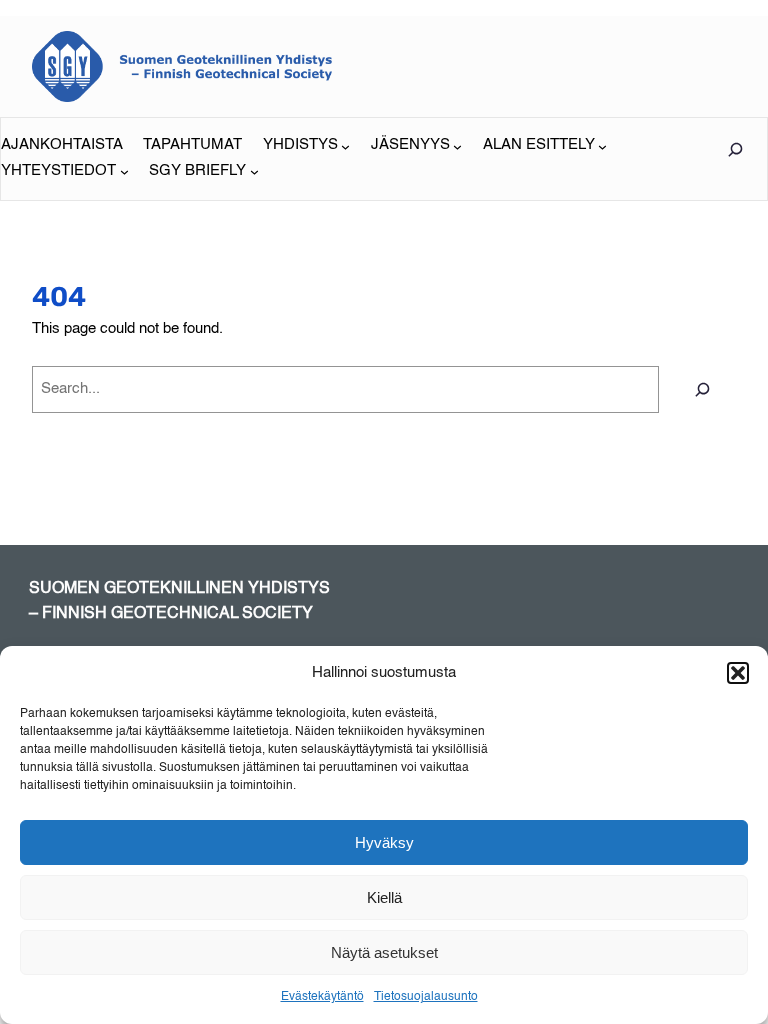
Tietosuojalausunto (426, 997)
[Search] (702, 389)
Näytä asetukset (384, 952)
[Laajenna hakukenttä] (735, 149)
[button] (738, 673)
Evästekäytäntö (322, 997)
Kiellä (384, 897)
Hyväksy (384, 842)
